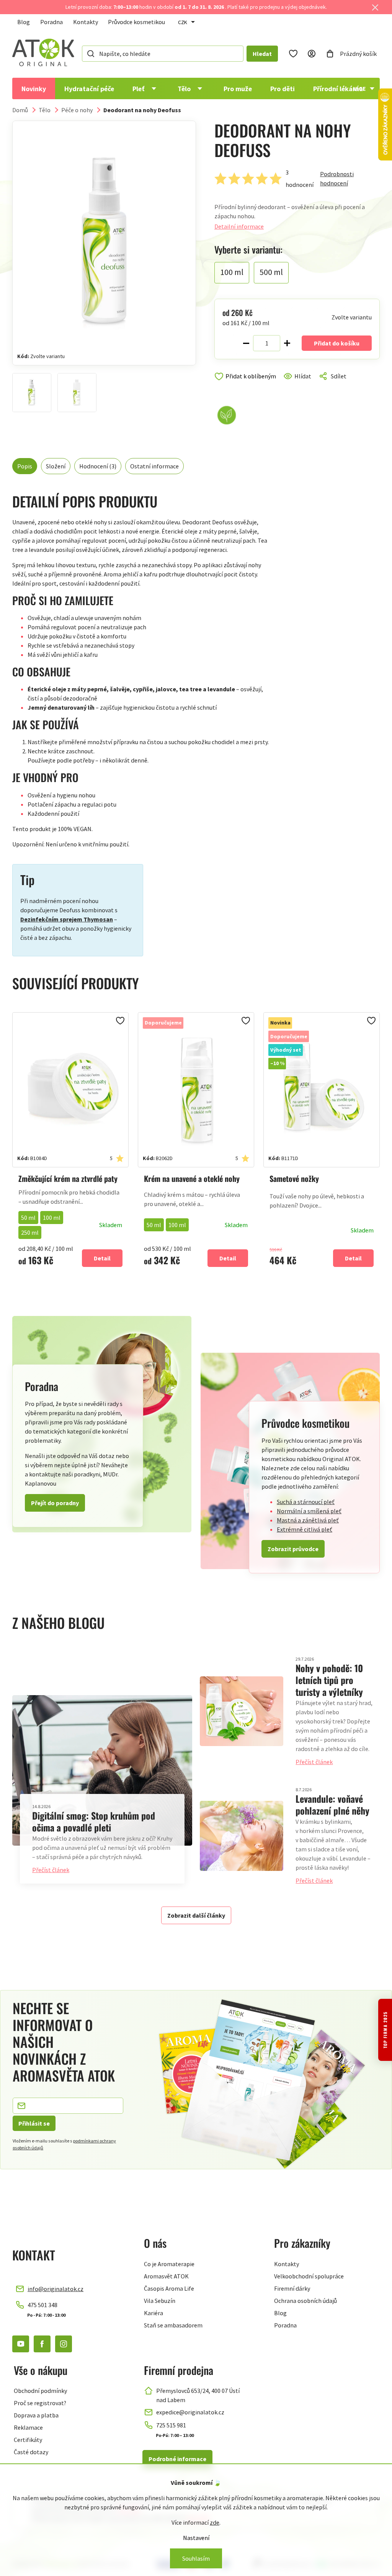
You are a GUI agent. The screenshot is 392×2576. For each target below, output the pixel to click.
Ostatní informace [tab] (154, 466)
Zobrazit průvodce (293, 1549)
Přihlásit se (34, 2123)
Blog (24, 22)
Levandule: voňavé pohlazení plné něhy (332, 1804)
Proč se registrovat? (40, 2403)
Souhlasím (196, 2558)
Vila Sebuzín (160, 2301)
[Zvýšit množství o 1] (287, 343)
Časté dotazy (31, 2452)
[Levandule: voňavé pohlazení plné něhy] (242, 1836)
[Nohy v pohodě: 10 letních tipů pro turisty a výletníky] (242, 1711)
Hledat (262, 54)
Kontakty (86, 22)
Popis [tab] (25, 466)
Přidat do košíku (337, 343)
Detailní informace (239, 226)
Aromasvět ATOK (166, 2276)
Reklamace (28, 2427)
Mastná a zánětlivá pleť (308, 1520)
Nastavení (196, 2538)
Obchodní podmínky (40, 2391)
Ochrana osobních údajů (305, 2301)
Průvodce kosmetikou (136, 22)
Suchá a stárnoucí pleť (306, 1502)
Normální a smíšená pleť (309, 1511)
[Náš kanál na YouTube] (21, 2344)
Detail (102, 1258)
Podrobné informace (177, 2459)
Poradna (51, 22)
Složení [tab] (56, 466)
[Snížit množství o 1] (246, 343)
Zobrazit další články (196, 1915)
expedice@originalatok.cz (190, 2412)
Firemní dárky (292, 2288)
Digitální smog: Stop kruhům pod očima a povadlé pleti (94, 1821)
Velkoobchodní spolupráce (309, 2276)
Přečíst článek (51, 1870)
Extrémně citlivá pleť (305, 1529)
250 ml (30, 1232)
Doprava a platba (36, 2415)
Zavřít (247, 385)
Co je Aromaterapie (169, 2264)
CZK (183, 22)
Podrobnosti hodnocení (337, 178)
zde (215, 2522)
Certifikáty (28, 2440)
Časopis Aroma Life (169, 2288)
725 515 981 (171, 2425)
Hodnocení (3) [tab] (98, 466)
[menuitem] (34, 88)
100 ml (52, 1218)
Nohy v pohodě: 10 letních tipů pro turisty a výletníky (329, 1680)
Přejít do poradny (55, 1503)
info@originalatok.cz (56, 2289)
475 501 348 (42, 2305)
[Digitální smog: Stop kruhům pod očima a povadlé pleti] (102, 1770)
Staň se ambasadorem (173, 2325)
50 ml (28, 1218)
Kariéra (154, 2313)
